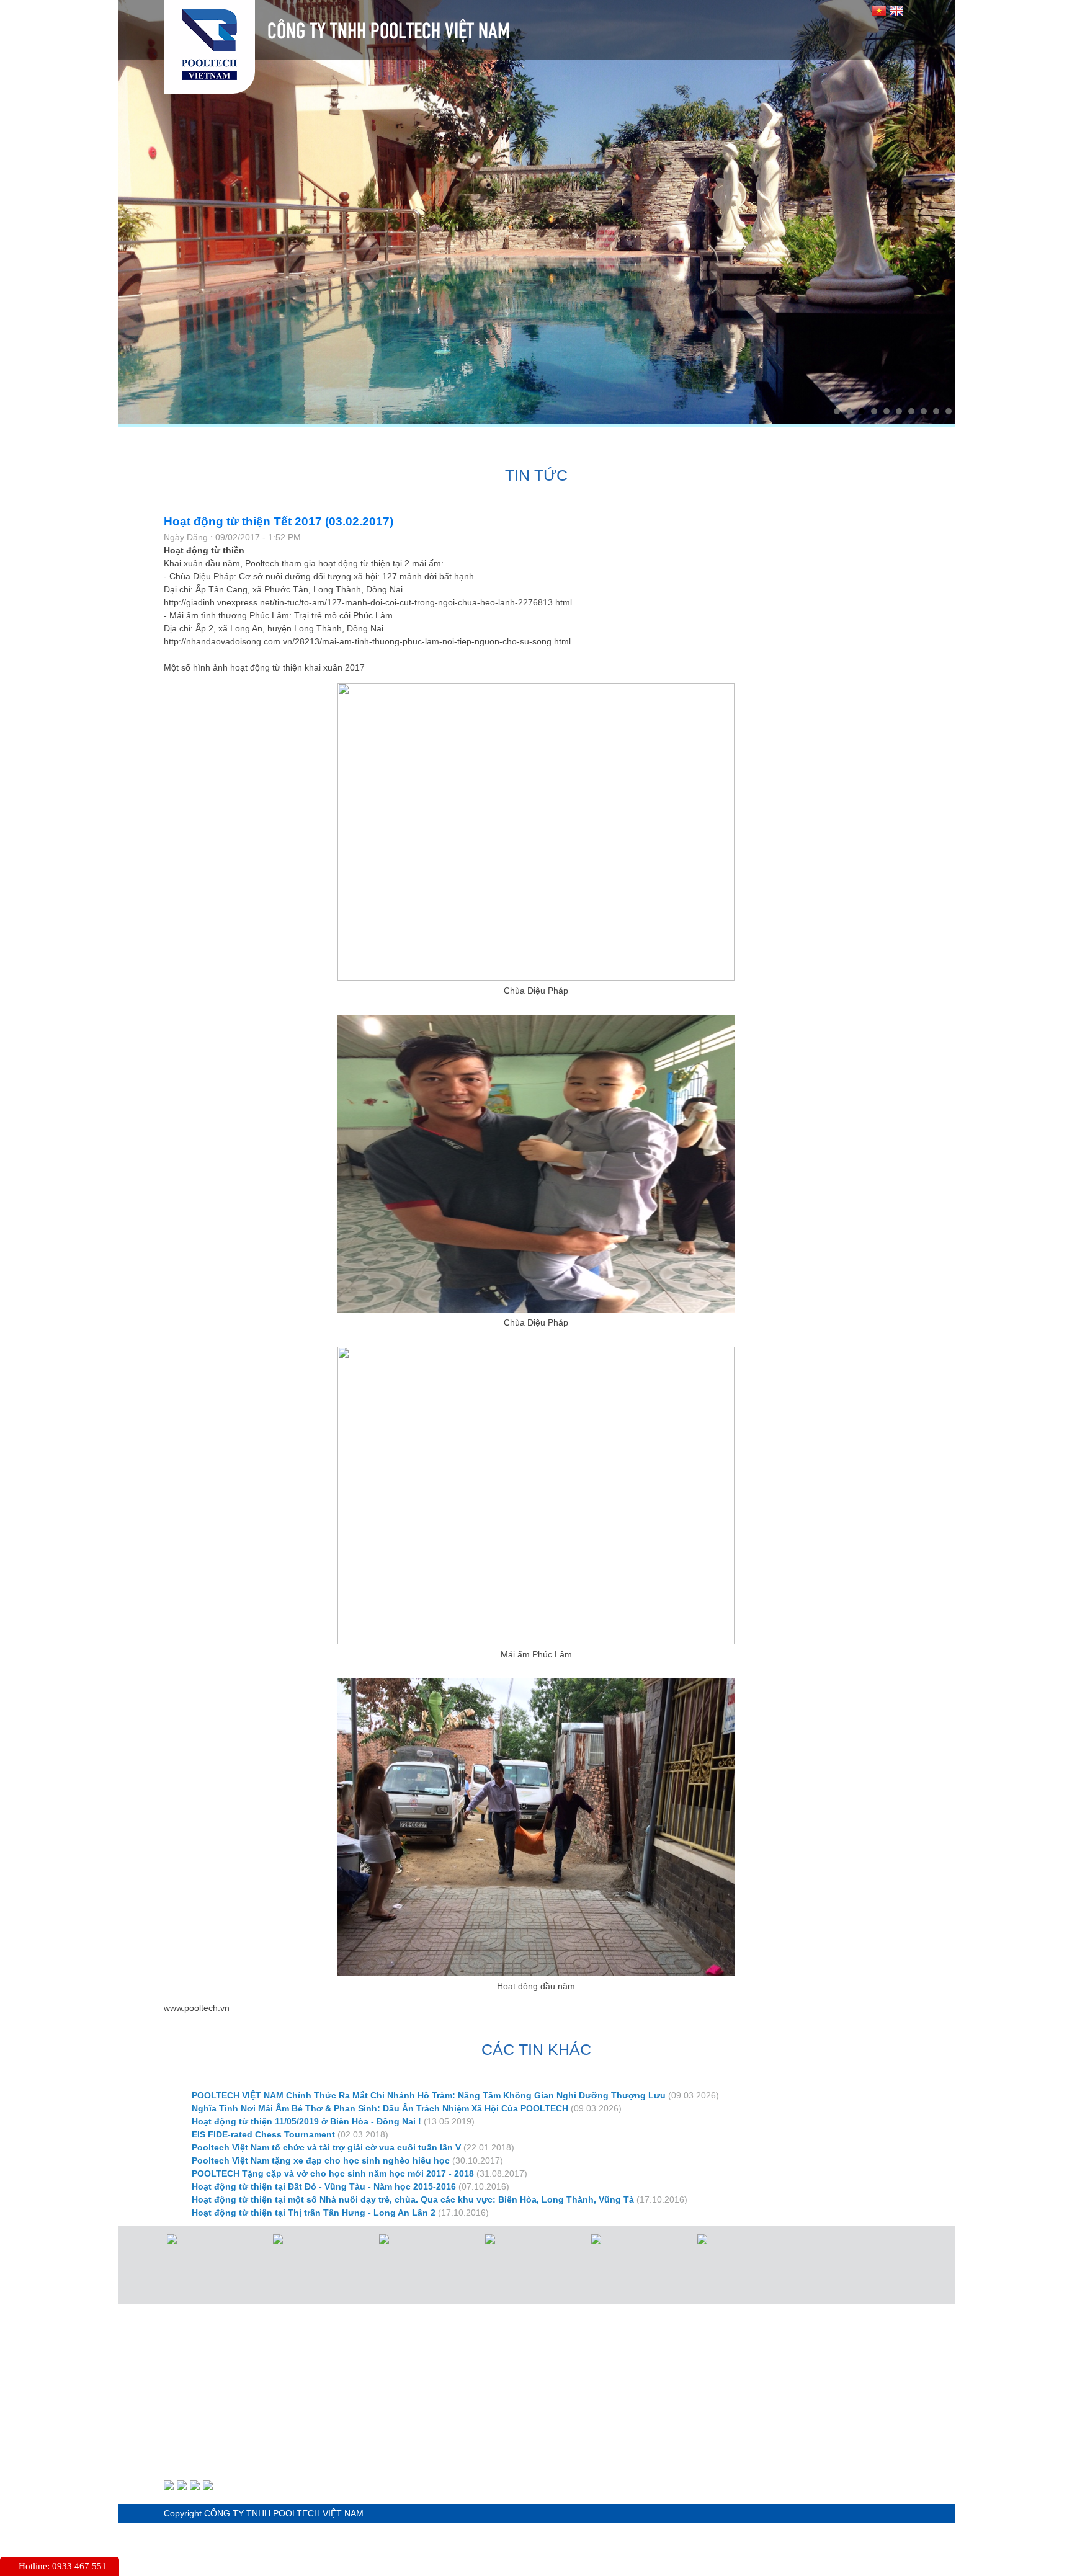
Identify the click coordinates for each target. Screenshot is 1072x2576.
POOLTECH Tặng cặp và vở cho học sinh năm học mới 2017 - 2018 (333, 2173)
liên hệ (825, 442)
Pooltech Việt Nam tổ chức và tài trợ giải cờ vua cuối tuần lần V (326, 2147)
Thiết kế (464, 442)
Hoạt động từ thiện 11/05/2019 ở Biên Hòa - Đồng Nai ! (306, 2121)
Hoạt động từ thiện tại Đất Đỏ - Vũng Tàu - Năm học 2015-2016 (324, 2186)
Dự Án (548, 442)
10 (949, 411)
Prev (134, 209)
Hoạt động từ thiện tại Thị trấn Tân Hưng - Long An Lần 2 (314, 2213)
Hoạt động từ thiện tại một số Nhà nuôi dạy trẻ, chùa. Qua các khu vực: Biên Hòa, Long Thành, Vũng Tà (413, 2199)
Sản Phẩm (369, 442)
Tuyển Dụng (728, 442)
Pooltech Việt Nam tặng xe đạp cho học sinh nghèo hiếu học (321, 2160)
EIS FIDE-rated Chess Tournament (263, 2134)
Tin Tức (631, 442)
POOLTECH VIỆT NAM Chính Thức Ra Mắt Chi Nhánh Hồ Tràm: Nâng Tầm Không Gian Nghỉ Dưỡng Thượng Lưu (429, 2095)
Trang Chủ (169, 442)
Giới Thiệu (270, 442)
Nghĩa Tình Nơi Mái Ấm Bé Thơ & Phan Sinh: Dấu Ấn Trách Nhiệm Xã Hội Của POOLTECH (380, 2108)
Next (939, 209)
